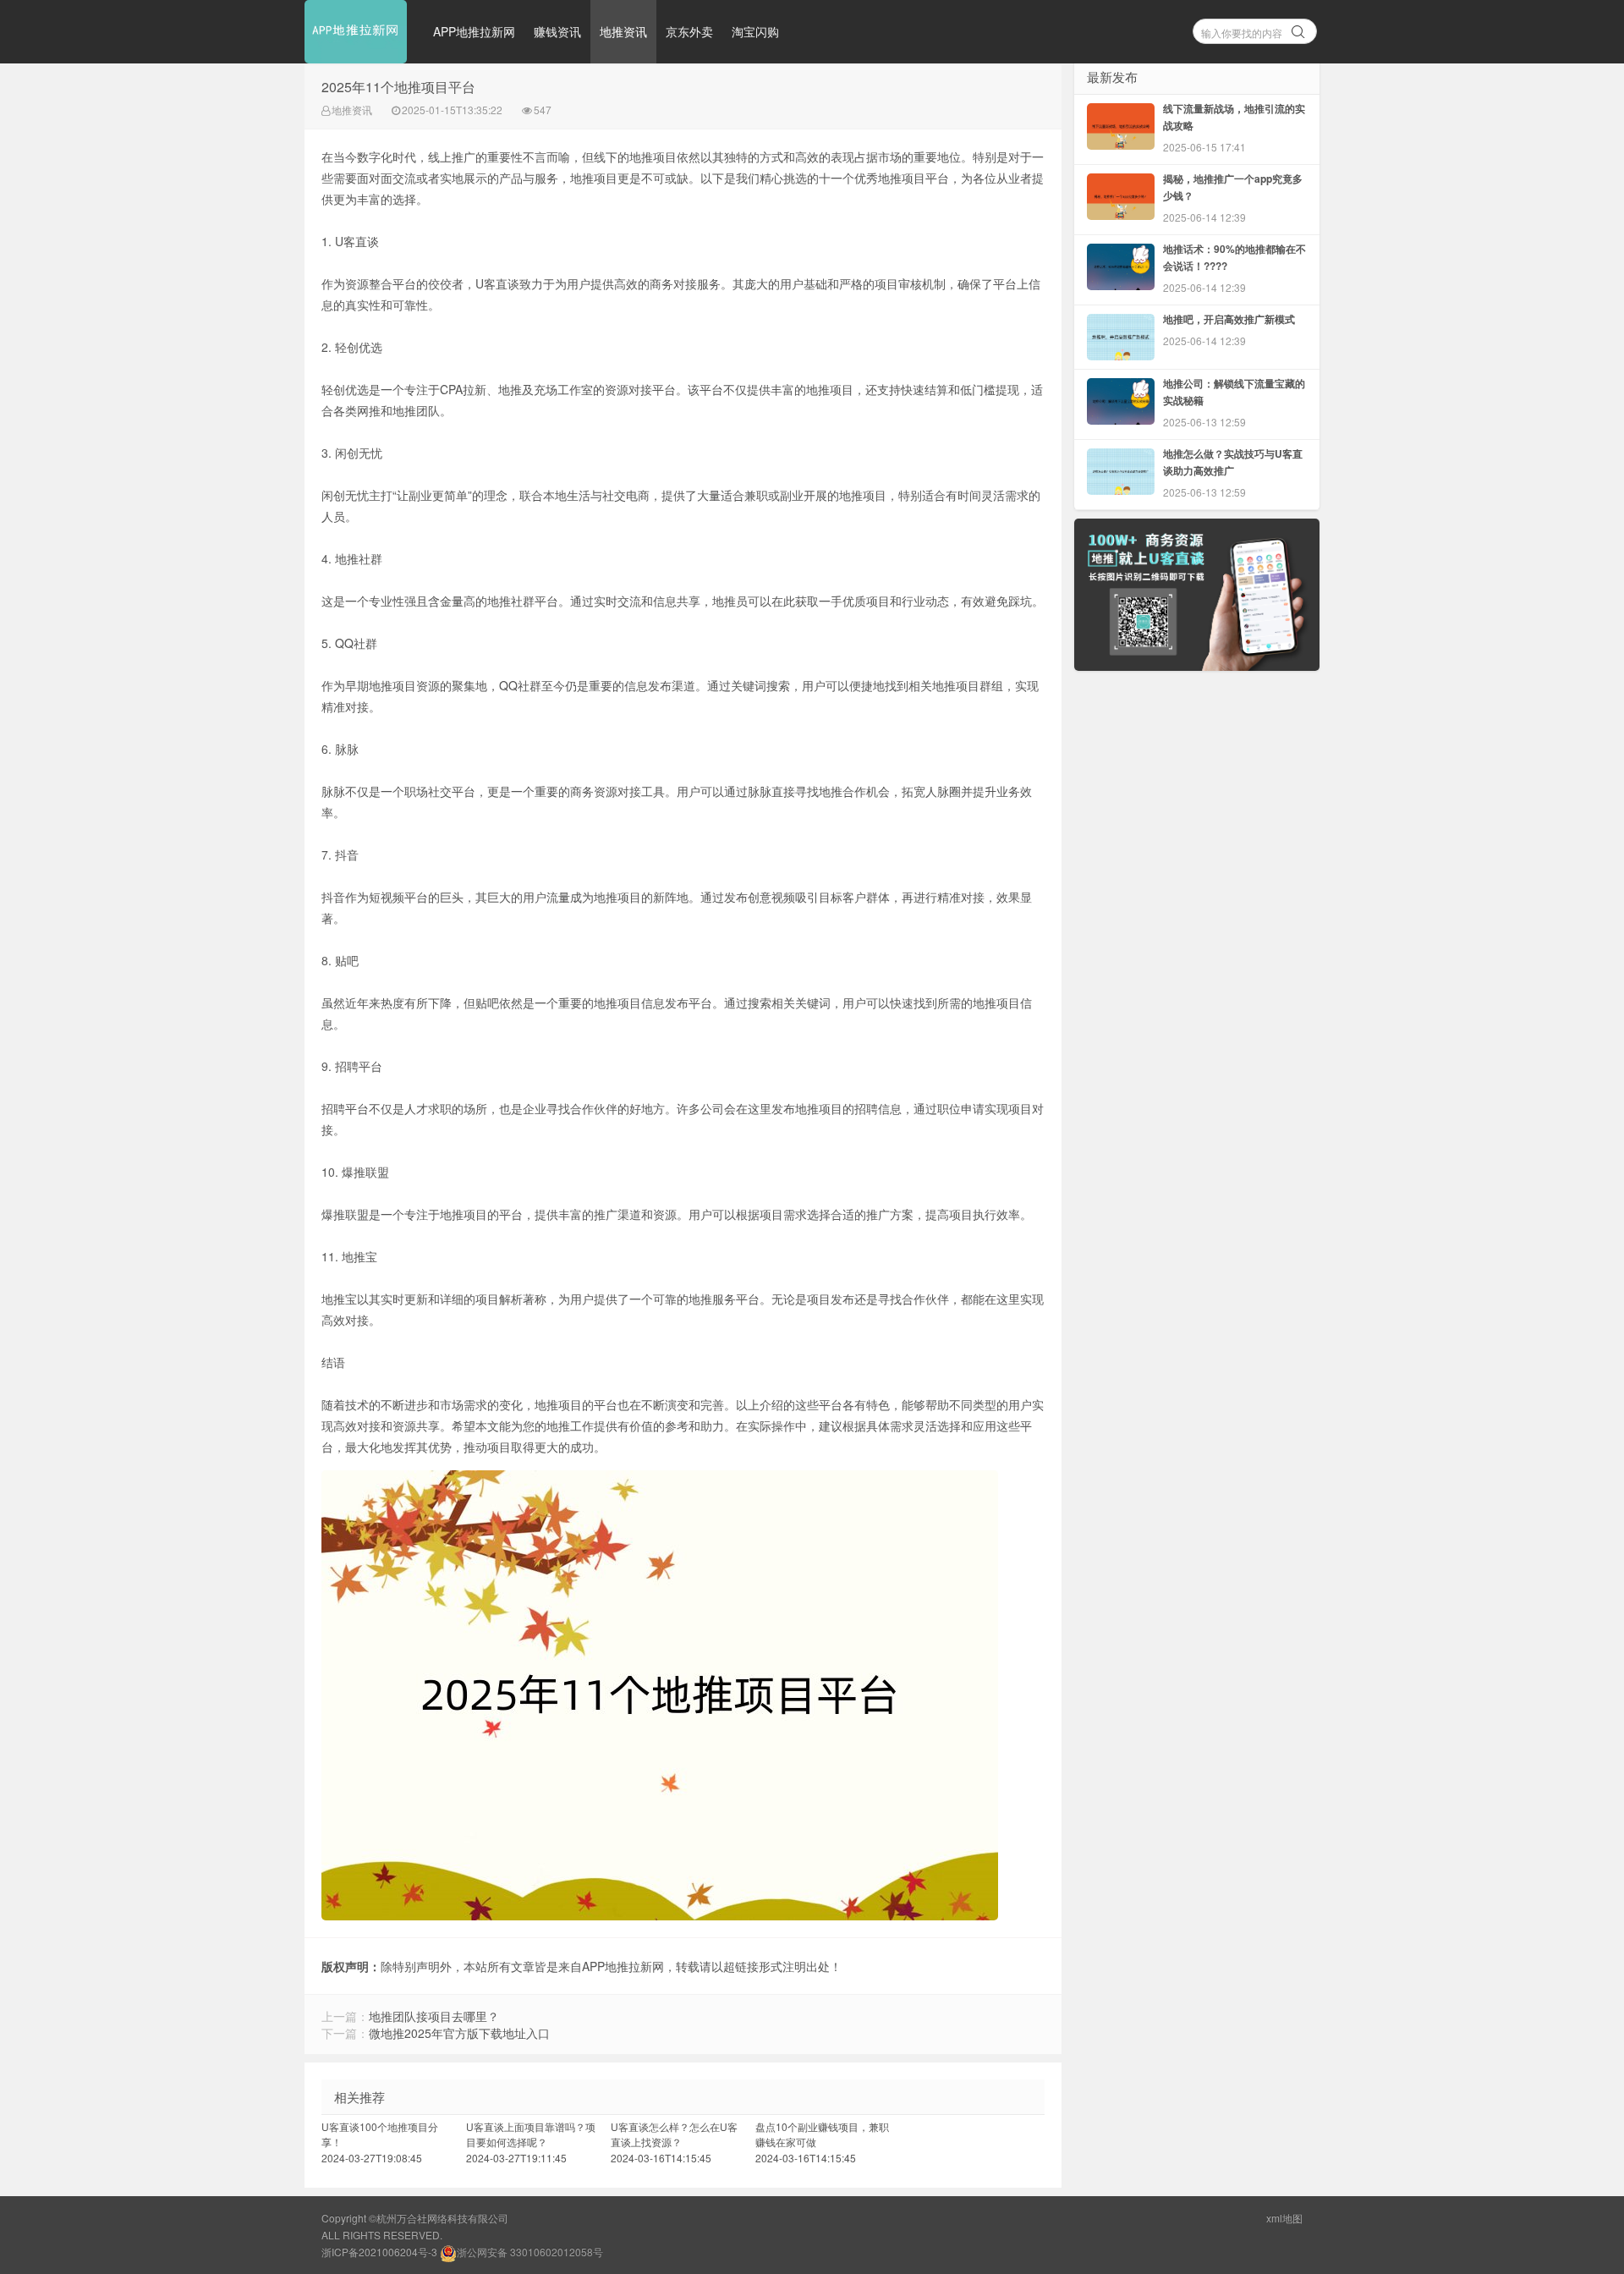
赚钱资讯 (557, 31)
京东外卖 (689, 31)
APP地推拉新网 (474, 31)
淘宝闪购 (755, 31)
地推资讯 (623, 31)
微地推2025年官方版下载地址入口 (459, 2033)
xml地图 (1284, 2218)
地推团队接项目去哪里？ (434, 2016)
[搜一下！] (1298, 29)
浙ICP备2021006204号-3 (379, 2252)
